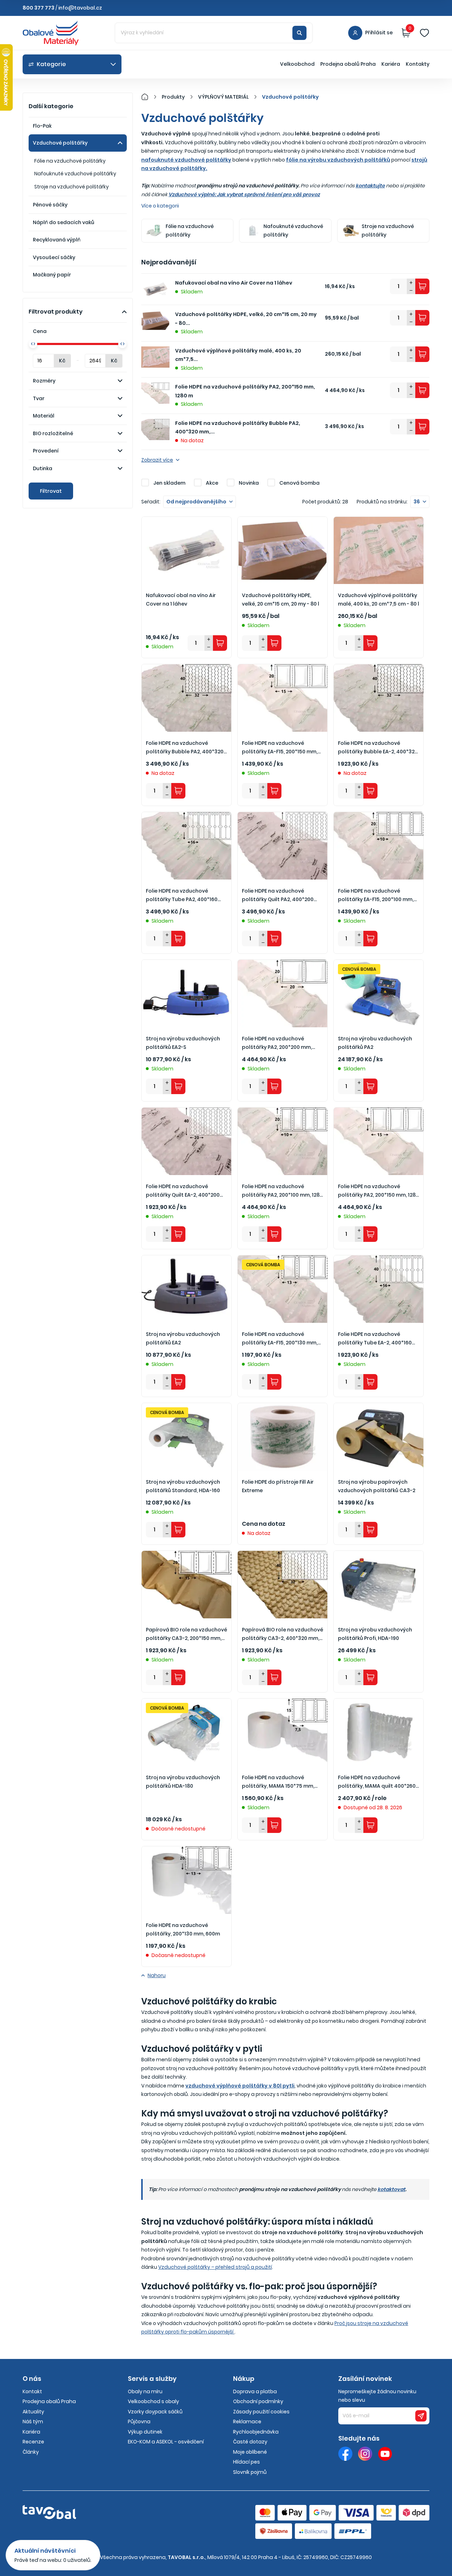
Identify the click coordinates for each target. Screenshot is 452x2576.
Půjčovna (139, 2422)
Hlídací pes (246, 2462)
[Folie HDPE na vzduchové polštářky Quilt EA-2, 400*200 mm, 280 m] (186, 1141)
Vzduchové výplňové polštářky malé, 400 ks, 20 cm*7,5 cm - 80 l (379, 600)
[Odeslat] (421, 2416)
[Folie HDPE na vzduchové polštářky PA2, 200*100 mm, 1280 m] (282, 1141)
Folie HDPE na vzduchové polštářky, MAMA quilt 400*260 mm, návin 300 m (377, 1782)
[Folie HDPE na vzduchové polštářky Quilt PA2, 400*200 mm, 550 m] (282, 846)
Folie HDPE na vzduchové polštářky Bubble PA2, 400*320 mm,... (238, 428)
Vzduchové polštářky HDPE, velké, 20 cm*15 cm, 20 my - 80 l (281, 600)
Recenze (33, 2442)
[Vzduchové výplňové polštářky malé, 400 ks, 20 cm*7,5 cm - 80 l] (379, 550)
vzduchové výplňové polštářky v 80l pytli (240, 2086)
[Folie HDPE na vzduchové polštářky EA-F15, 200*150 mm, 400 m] (282, 698)
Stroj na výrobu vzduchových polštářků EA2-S (183, 1043)
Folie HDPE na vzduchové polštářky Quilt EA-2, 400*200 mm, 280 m (183, 1191)
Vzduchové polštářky (60, 143)
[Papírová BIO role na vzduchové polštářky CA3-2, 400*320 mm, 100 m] (282, 1584)
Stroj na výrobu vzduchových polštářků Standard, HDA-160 (183, 1486)
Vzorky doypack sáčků (155, 2412)
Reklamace (247, 2422)
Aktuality (33, 2412)
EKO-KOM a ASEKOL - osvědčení (166, 2442)
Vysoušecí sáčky (54, 257)
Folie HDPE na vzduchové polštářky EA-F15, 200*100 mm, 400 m (376, 896)
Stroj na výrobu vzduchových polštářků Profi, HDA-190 (375, 1634)
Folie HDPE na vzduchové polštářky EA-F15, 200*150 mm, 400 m (280, 748)
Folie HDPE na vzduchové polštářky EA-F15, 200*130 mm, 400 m (280, 1339)
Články (31, 2452)
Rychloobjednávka (256, 2432)
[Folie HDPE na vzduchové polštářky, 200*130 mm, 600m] (186, 1880)
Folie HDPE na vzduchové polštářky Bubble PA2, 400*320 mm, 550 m (185, 748)
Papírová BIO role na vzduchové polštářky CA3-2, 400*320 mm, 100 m (282, 1634)
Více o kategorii (160, 206)
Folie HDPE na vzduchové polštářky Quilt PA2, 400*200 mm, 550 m (278, 896)
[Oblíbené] (424, 33)
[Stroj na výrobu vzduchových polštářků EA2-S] (186, 993)
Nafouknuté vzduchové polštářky (75, 174)
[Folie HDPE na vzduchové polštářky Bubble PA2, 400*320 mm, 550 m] (186, 698)
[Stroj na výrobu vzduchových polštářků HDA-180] (186, 1732)
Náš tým (33, 2422)
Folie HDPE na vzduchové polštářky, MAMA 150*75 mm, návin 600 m (278, 1782)
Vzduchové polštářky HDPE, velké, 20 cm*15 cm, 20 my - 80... (246, 319)
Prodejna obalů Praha (348, 64)
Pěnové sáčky (50, 205)
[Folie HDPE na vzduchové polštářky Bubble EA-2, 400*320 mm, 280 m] (379, 698)
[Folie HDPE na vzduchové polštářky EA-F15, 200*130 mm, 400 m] (282, 1289)
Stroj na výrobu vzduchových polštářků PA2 (375, 1043)
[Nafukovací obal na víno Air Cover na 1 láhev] (186, 550)
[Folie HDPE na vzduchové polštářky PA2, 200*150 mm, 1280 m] (379, 1141)
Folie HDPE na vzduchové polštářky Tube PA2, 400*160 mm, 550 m (182, 896)
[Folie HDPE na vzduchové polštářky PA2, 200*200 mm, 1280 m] (282, 993)
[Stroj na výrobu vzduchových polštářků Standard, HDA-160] (186, 1437)
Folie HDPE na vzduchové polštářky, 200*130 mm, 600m (183, 1930)
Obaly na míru (145, 2391)
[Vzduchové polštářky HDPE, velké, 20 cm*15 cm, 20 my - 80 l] (282, 550)
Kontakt (32, 2391)
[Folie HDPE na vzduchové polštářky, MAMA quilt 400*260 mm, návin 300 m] (379, 1732)
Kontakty (418, 64)
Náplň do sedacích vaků (64, 222)
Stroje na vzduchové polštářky (72, 187)
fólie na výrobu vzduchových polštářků (338, 160)
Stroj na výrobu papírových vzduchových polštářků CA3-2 (377, 1486)
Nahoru (157, 1975)
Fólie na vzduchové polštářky (70, 161)
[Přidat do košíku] (422, 286)
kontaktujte (370, 186)
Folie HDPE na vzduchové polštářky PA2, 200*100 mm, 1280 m (282, 1191)
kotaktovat (391, 2189)
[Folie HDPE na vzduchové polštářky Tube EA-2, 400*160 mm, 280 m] (379, 1289)
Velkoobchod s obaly (153, 2401)
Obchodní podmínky (258, 2401)
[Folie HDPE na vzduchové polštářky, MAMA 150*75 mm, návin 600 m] (282, 1732)
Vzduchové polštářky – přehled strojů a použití (215, 2267)
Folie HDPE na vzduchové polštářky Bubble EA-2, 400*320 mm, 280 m (378, 748)
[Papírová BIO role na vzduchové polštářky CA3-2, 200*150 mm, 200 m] (186, 1584)
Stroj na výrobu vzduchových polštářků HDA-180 (183, 1782)
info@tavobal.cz (80, 8)
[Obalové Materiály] (149, 97)
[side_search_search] (299, 33)
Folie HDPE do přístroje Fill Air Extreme (278, 1486)
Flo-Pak (42, 126)
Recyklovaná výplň (57, 240)
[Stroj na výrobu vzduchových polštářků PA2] (379, 993)
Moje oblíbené (250, 2452)
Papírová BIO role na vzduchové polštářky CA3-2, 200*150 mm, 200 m (186, 1634)
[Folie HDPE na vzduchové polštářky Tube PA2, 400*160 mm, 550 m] (186, 846)
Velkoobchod (297, 64)
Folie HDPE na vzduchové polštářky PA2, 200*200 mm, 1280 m (277, 1043)
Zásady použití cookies (261, 2412)
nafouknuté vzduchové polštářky (186, 160)
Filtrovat (51, 491)
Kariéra (391, 64)
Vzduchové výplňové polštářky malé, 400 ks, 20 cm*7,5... (238, 355)
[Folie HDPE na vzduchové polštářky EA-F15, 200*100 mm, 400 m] (379, 846)
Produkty (173, 97)
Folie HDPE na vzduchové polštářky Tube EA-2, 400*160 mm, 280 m (375, 1339)
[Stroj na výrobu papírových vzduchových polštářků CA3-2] (379, 1437)
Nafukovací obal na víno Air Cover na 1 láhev (234, 283)
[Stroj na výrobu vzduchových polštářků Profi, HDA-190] (379, 1584)
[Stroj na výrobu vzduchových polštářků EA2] (186, 1289)
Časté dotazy (250, 2442)
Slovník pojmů (250, 2472)
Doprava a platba (255, 2391)
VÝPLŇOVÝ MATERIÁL (223, 97)
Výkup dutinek (145, 2432)
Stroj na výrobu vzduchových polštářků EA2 (183, 1339)
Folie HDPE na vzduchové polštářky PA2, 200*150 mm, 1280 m (245, 391)
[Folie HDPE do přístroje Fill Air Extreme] (282, 1437)
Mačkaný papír (52, 275)
